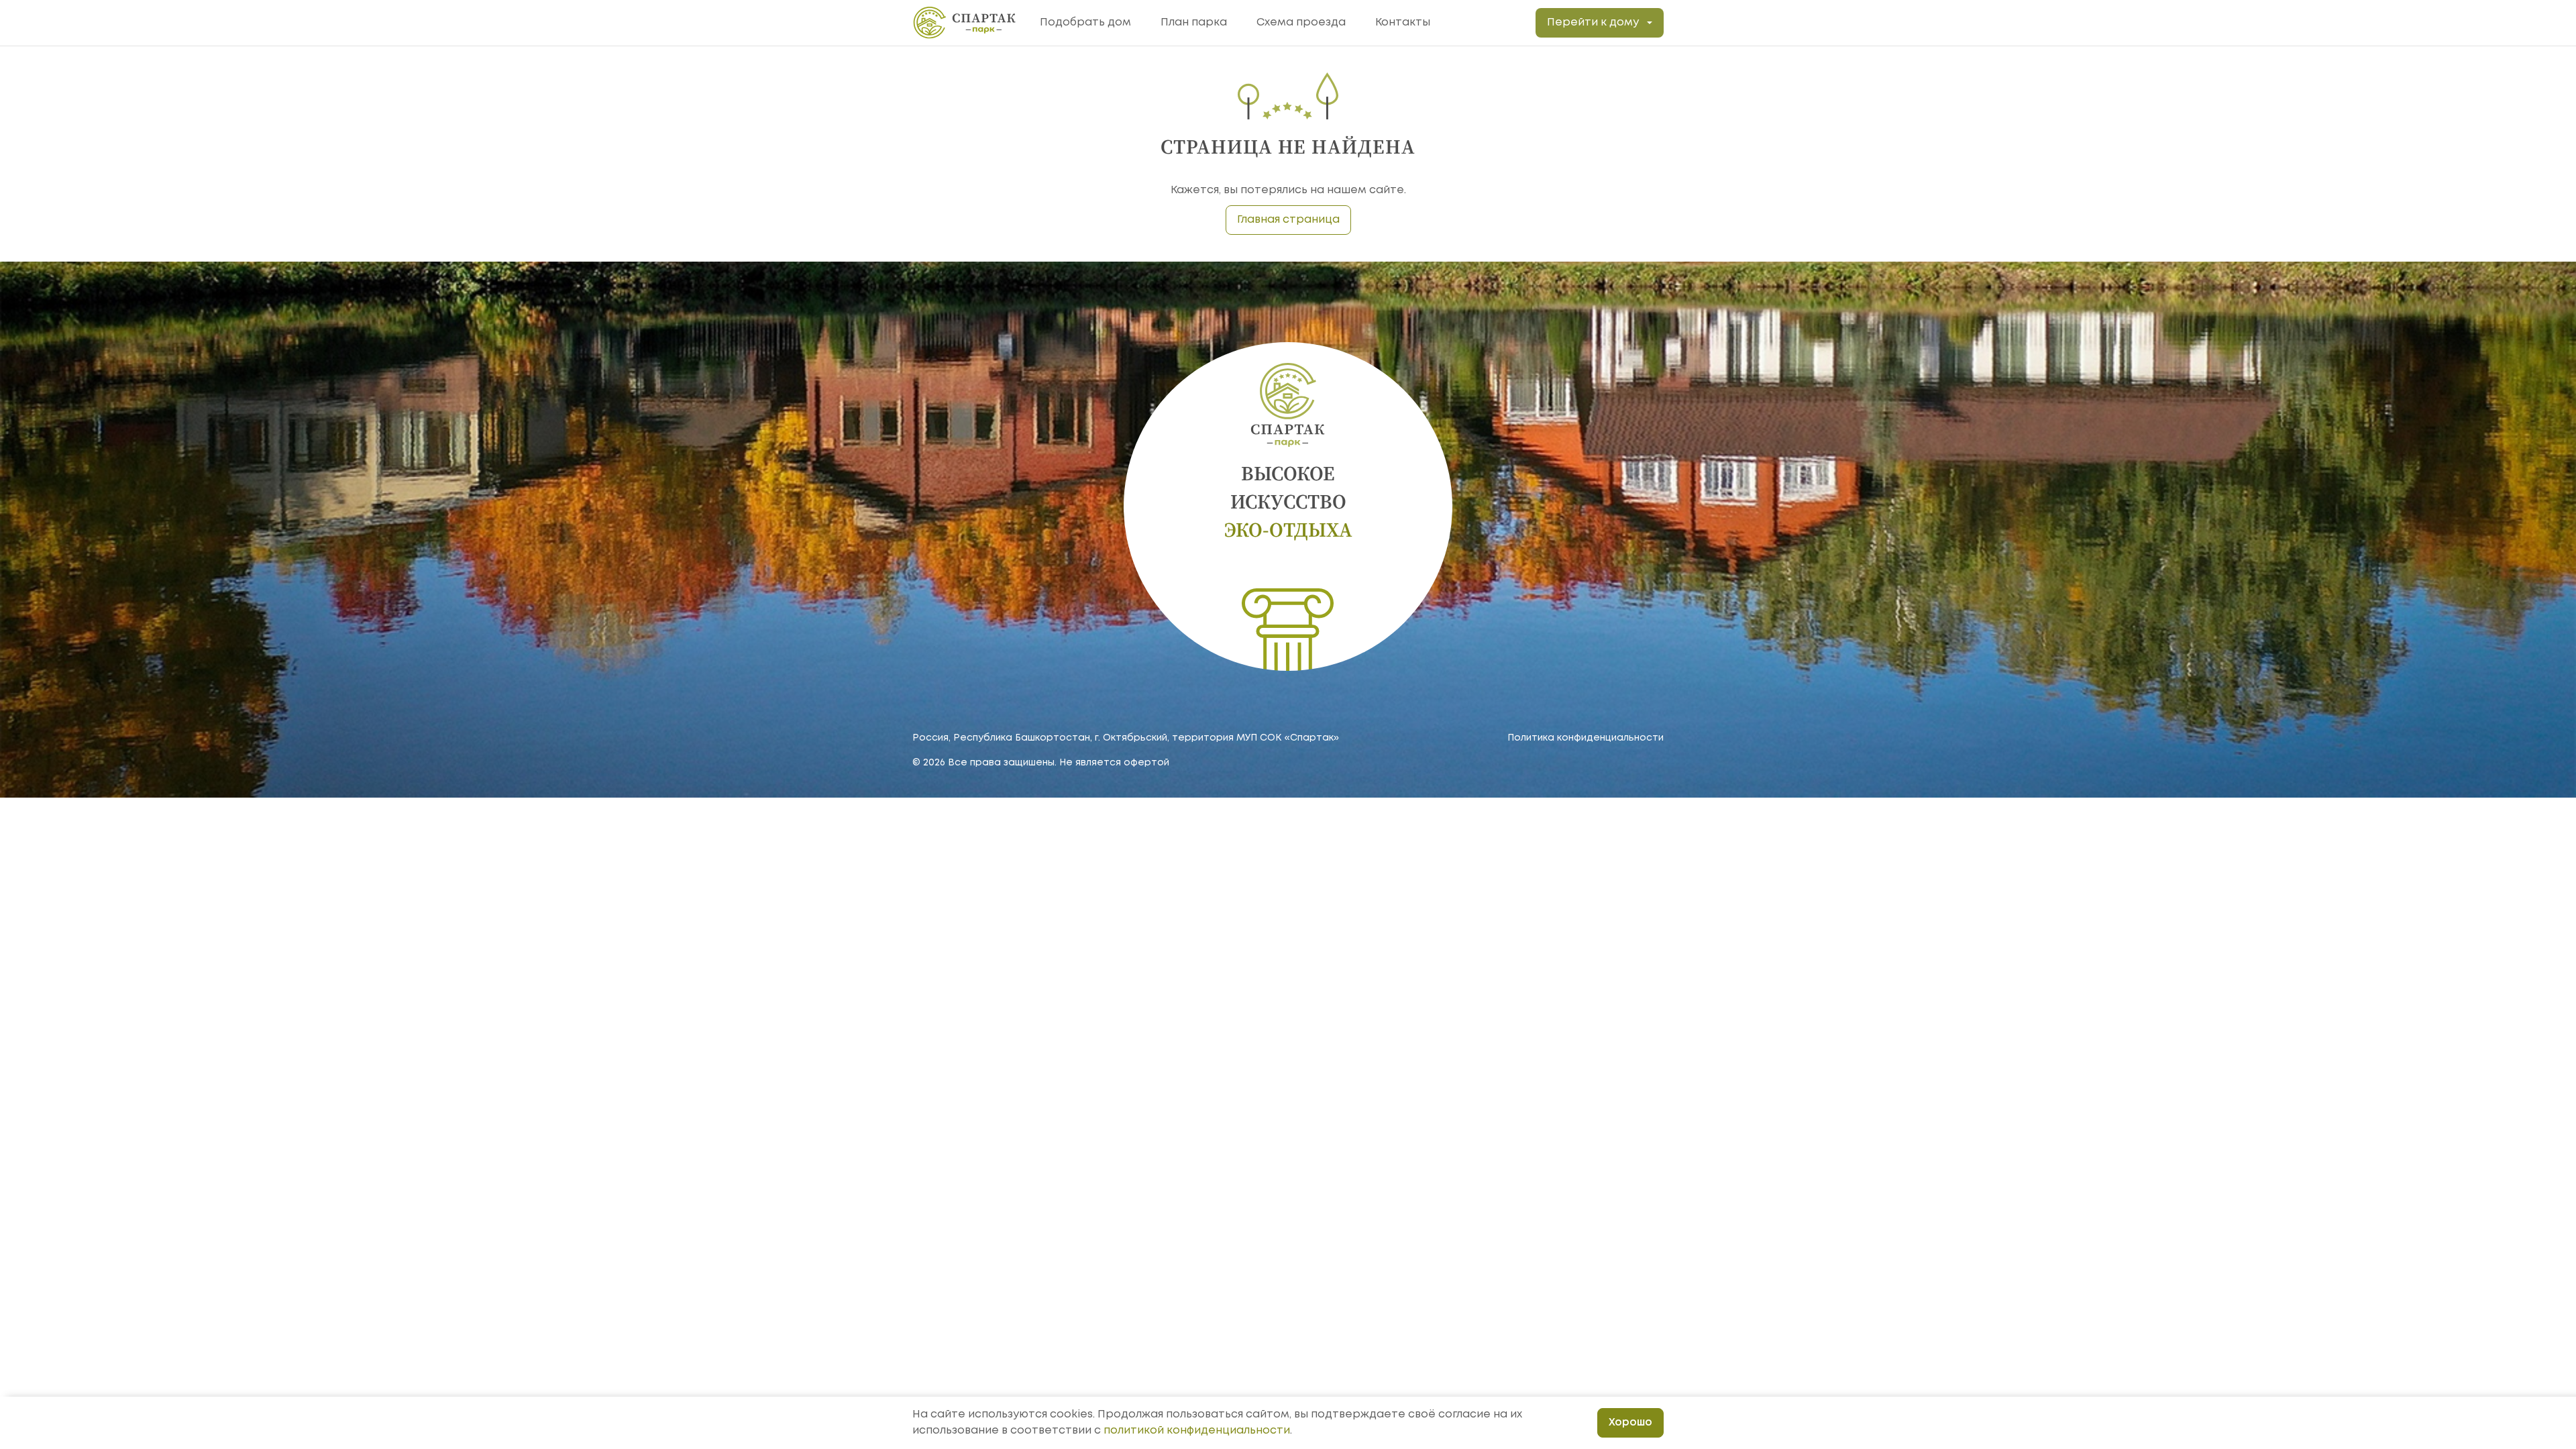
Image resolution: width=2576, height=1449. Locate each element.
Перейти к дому (1593, 22)
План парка (1194, 22)
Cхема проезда (1301, 22)
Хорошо (1630, 1423)
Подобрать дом (1085, 22)
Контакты (1403, 22)
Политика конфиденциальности (1586, 738)
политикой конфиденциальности (1197, 1431)
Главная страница (1288, 220)
